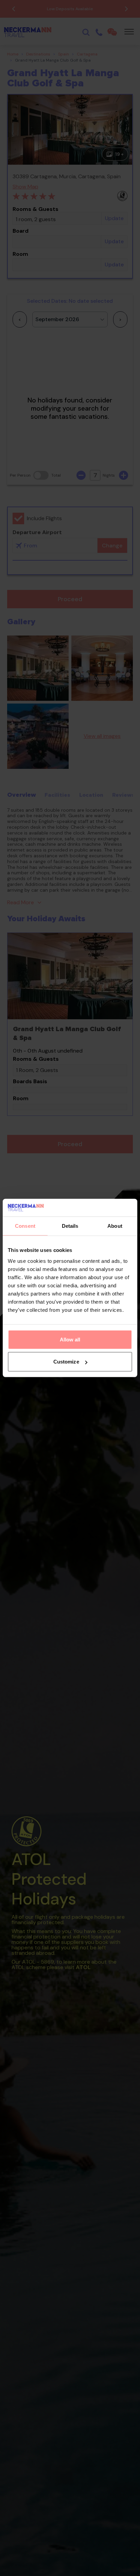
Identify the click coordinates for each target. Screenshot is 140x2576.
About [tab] (115, 1226)
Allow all (70, 1340)
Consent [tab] (25, 1226)
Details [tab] (70, 1226)
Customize (66, 1362)
